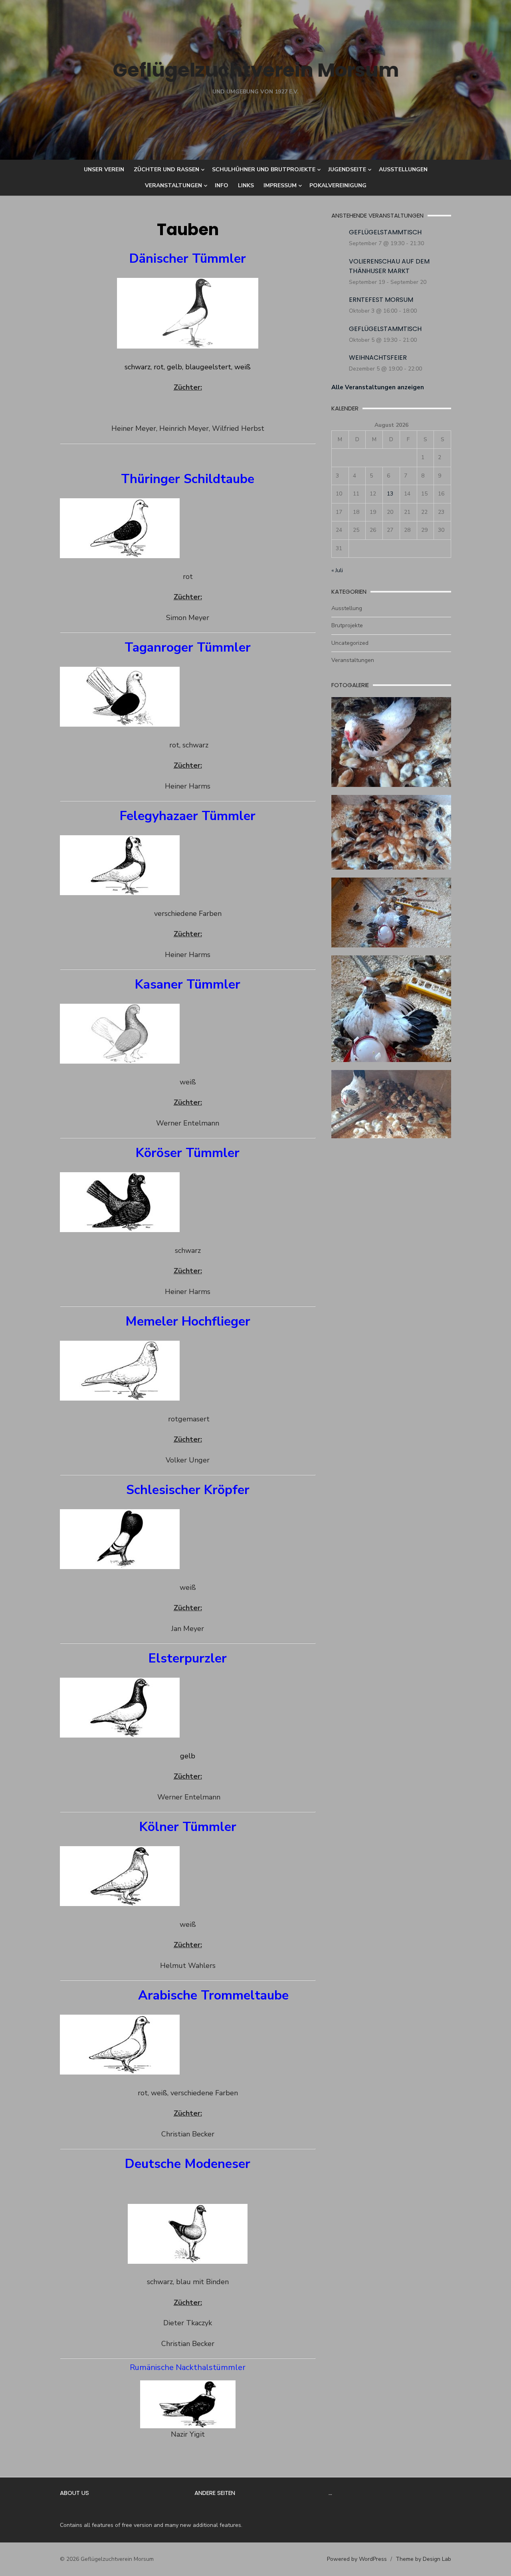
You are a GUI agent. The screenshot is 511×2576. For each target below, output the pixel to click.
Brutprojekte (347, 625)
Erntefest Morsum (381, 300)
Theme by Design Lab (423, 2559)
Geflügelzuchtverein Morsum (256, 70)
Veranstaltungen (173, 185)
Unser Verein (104, 169)
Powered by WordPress (357, 2559)
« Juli (337, 570)
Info (222, 185)
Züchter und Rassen (166, 169)
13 (390, 494)
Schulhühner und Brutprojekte (264, 169)
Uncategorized (350, 643)
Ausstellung (347, 608)
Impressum (280, 185)
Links (246, 185)
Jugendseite (347, 169)
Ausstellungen (403, 169)
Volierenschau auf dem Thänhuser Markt (389, 266)
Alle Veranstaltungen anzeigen (378, 387)
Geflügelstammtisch (385, 232)
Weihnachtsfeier (378, 358)
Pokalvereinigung (338, 185)
